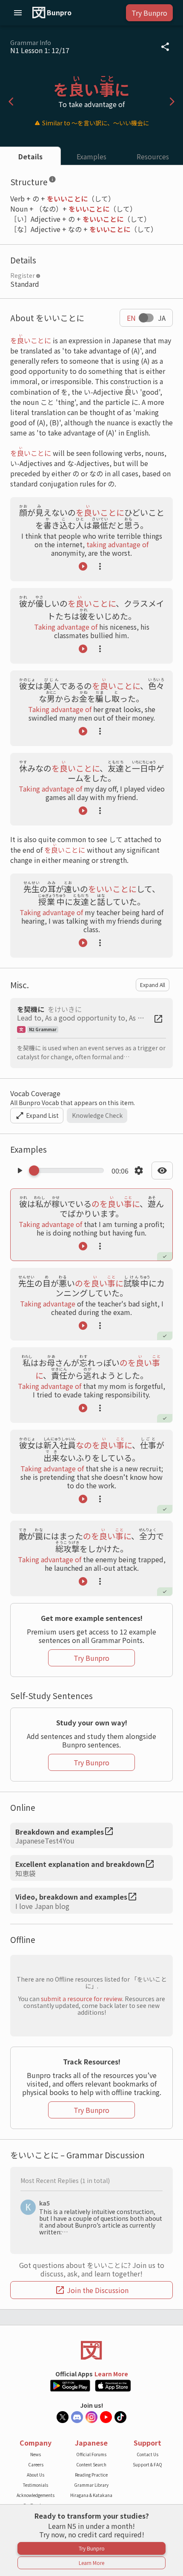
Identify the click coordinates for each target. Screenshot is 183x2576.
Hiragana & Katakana (91, 2495)
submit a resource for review (81, 1999)
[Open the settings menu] (139, 1171)
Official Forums (91, 2454)
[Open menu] (18, 13)
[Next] (172, 102)
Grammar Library (91, 2485)
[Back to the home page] (91, 2350)
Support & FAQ (147, 2464)
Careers (36, 2464)
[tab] (30, 156)
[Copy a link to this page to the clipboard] (165, 47)
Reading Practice (91, 2475)
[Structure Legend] (52, 181)
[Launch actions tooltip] (100, 566)
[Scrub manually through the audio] (69, 1171)
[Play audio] (83, 566)
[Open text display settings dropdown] (162, 1171)
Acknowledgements (36, 2495)
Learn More (111, 2374)
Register (23, 275)
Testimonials (36, 2485)
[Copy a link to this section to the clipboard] (63, 181)
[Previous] (11, 102)
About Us (36, 2475)
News (36, 2454)
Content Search (91, 2464)
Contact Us (147, 2454)
